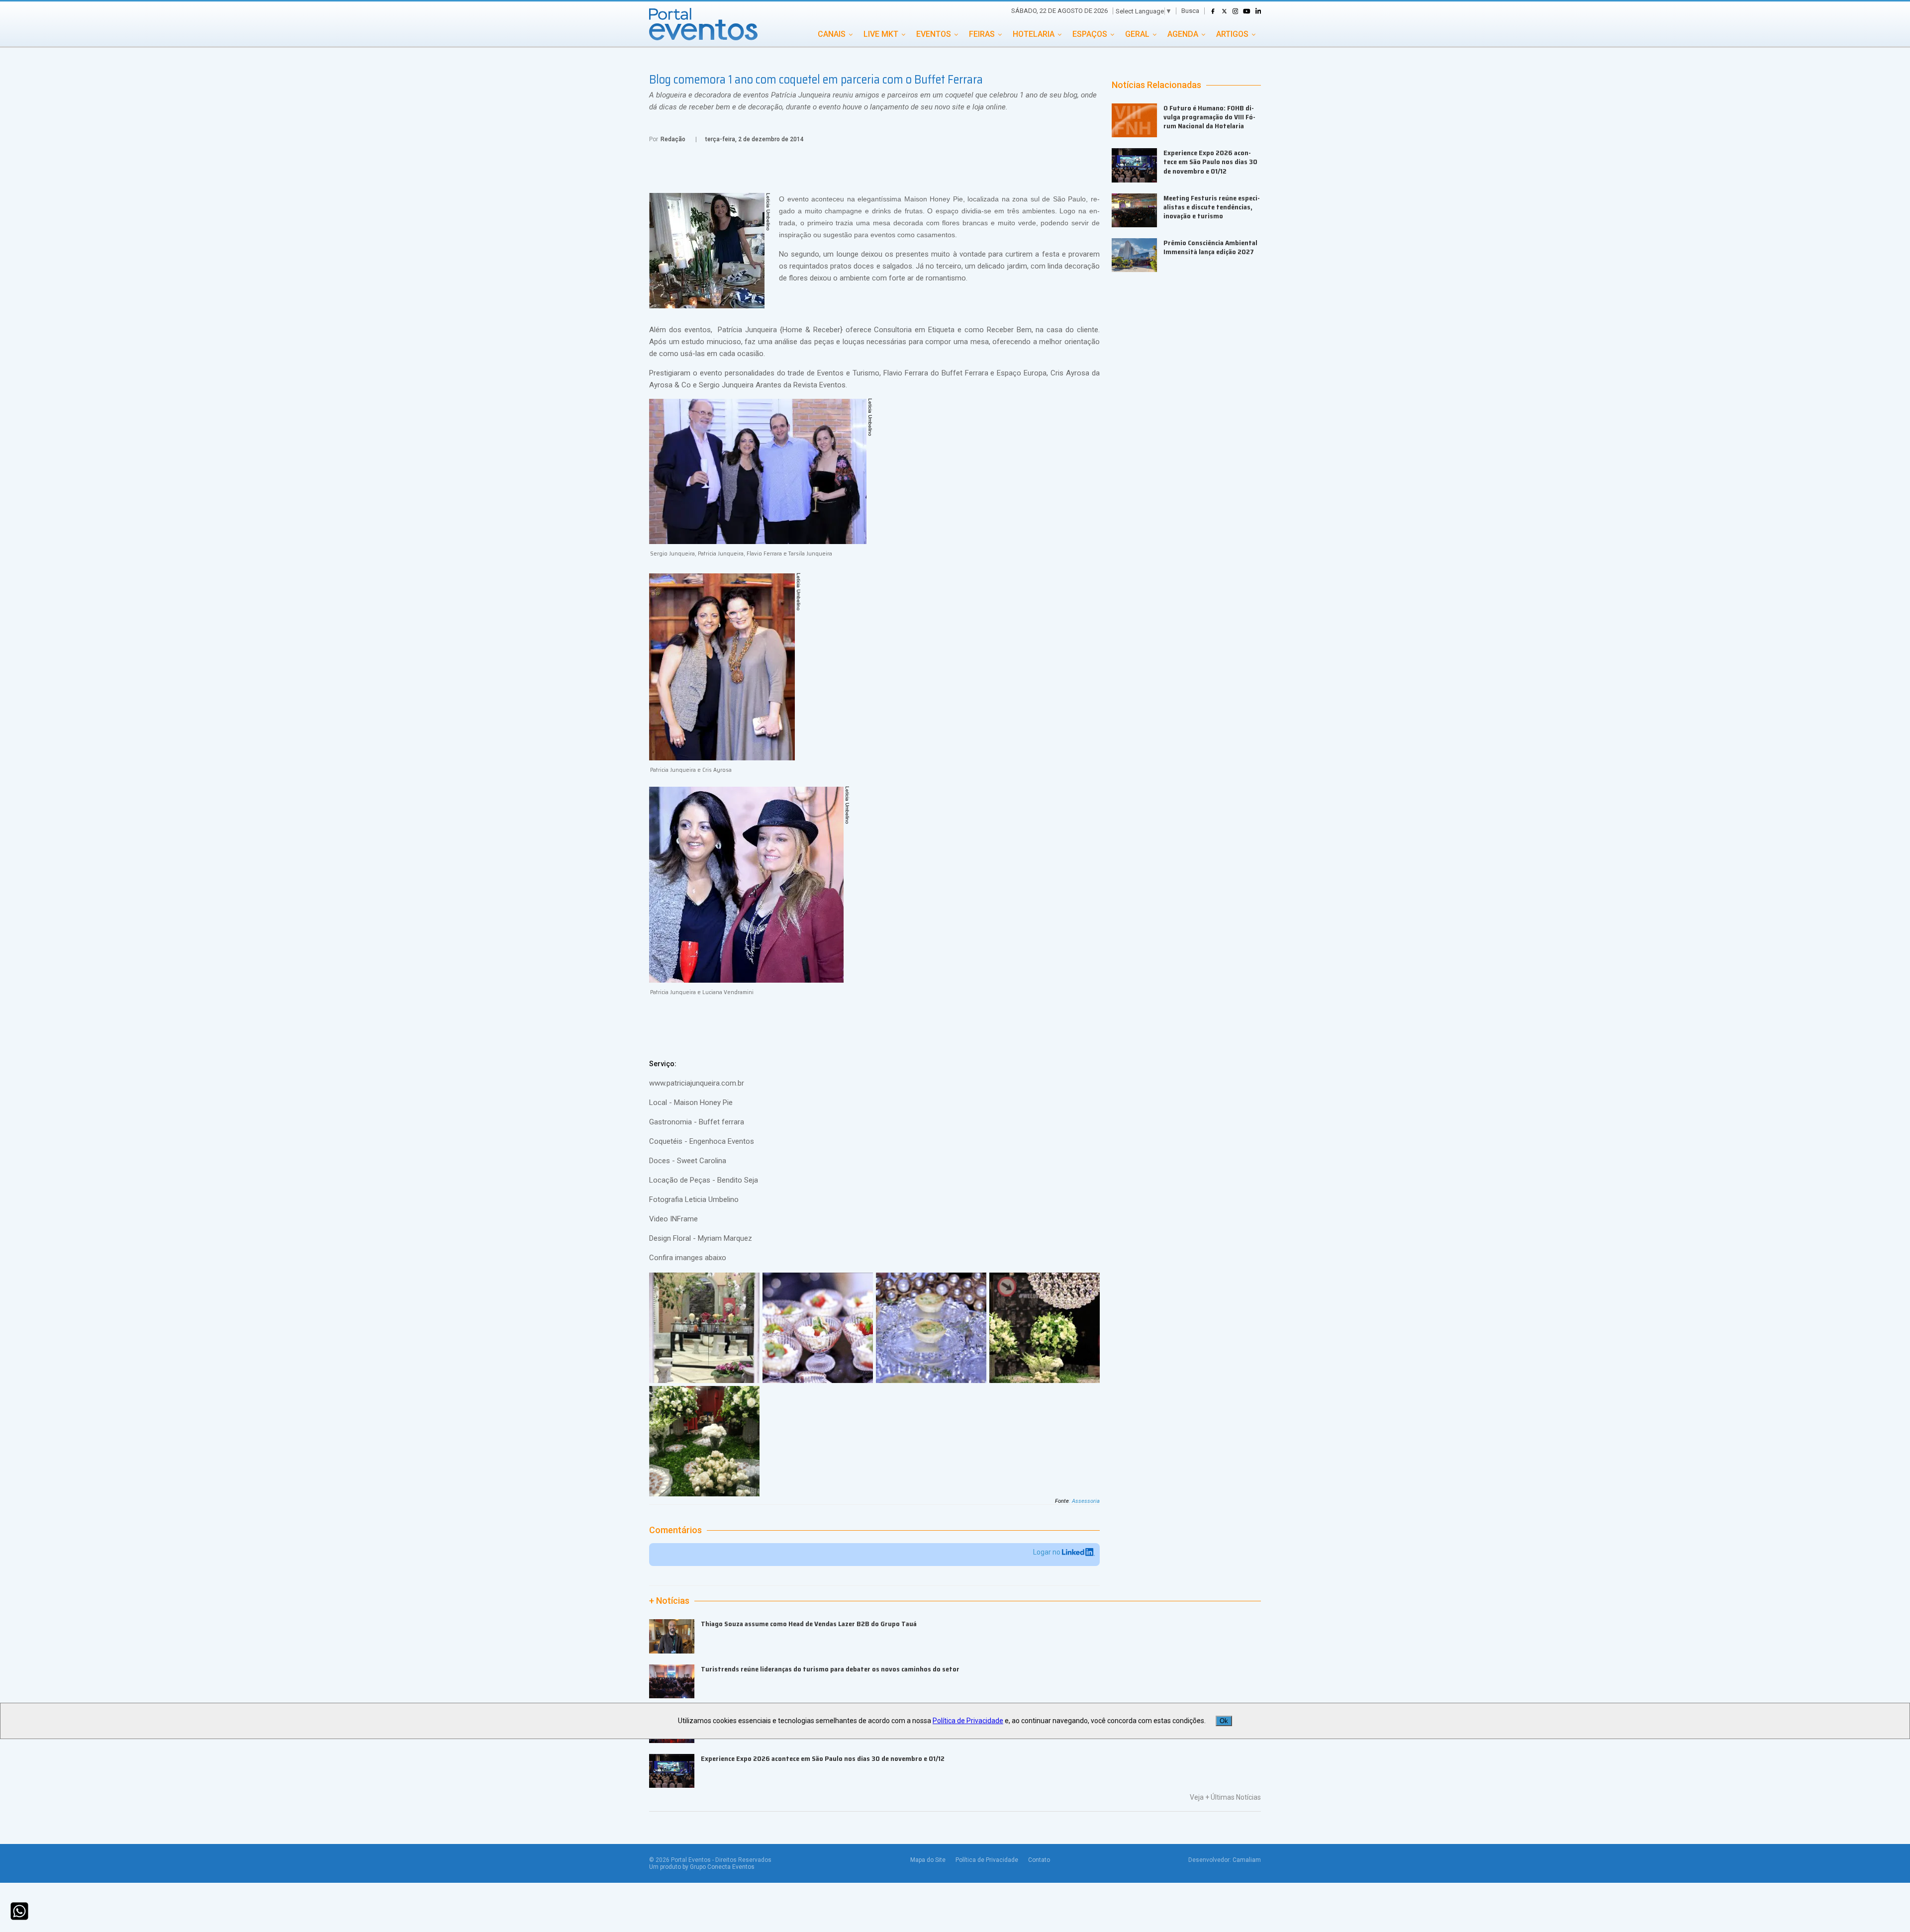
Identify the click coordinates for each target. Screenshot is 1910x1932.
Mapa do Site (928, 1860)
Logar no (1048, 1552)
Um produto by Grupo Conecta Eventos (702, 1867)
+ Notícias (669, 1601)
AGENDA (1183, 34)
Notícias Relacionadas (1156, 85)
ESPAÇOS (1090, 34)
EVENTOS (934, 34)
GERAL (1137, 34)
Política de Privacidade (987, 1860)
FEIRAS (982, 34)
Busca (1190, 11)
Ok (1224, 1721)
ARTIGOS (1232, 34)
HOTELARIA (1034, 34)
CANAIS (832, 34)
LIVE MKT (881, 34)
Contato (1039, 1860)
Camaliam (1247, 1860)
